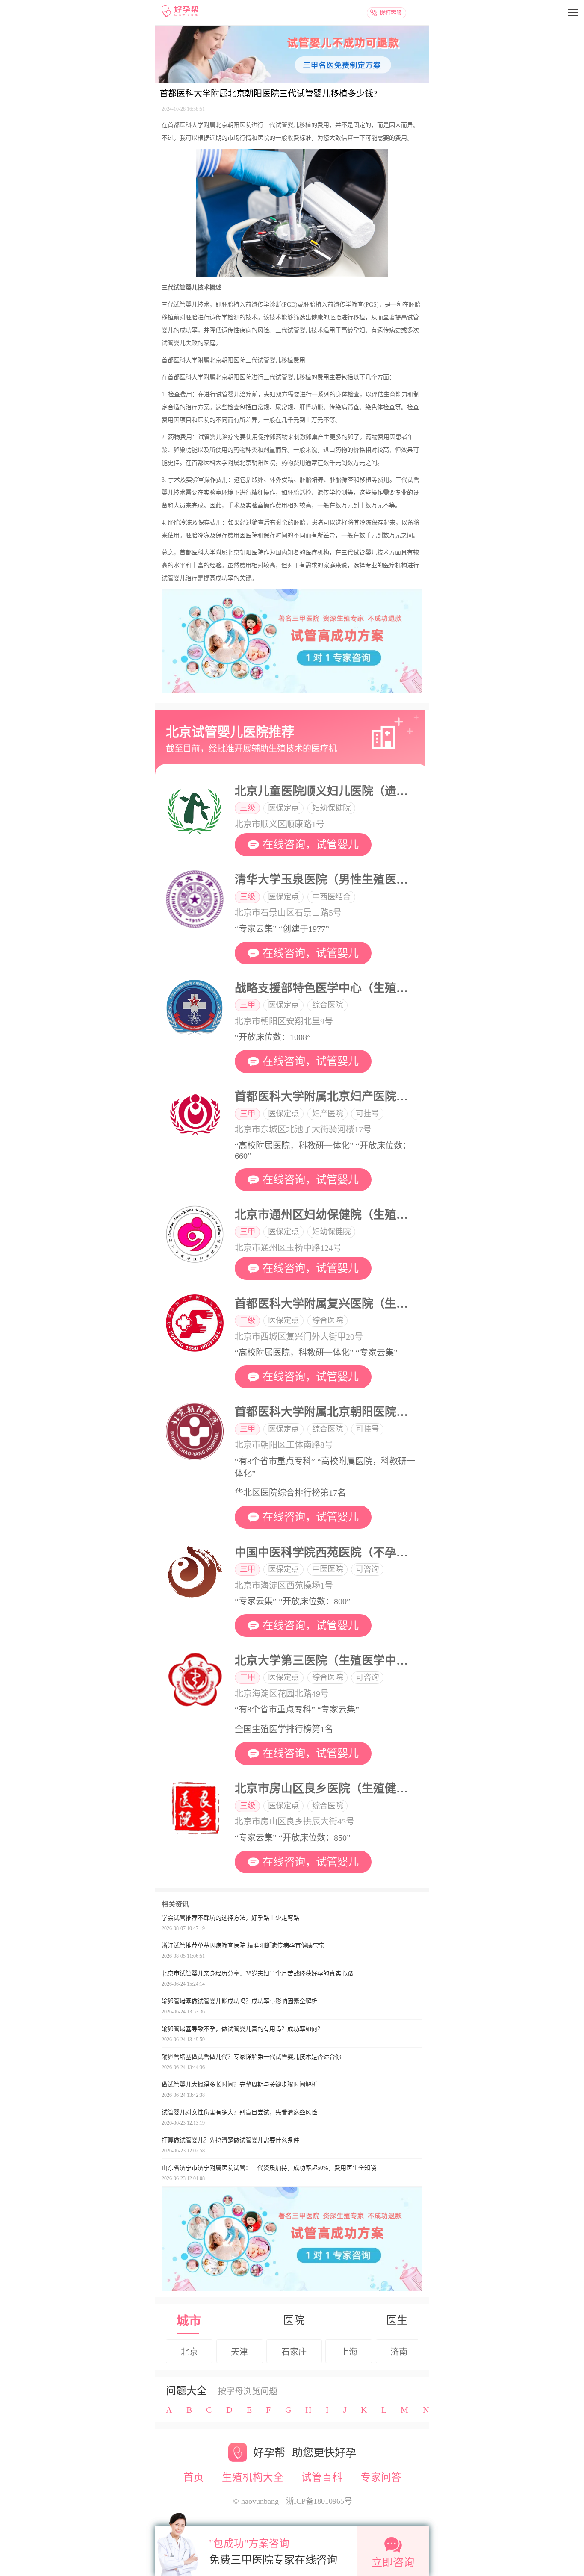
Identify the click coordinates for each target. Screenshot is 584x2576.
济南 (399, 2352)
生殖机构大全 (253, 2477)
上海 (349, 2352)
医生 (397, 2320)
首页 (194, 2477)
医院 (294, 2320)
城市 (189, 2321)
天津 (239, 2352)
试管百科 (322, 2477)
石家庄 (294, 2352)
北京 (189, 2352)
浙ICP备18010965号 (319, 2501)
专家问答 (381, 2477)
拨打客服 (391, 13)
